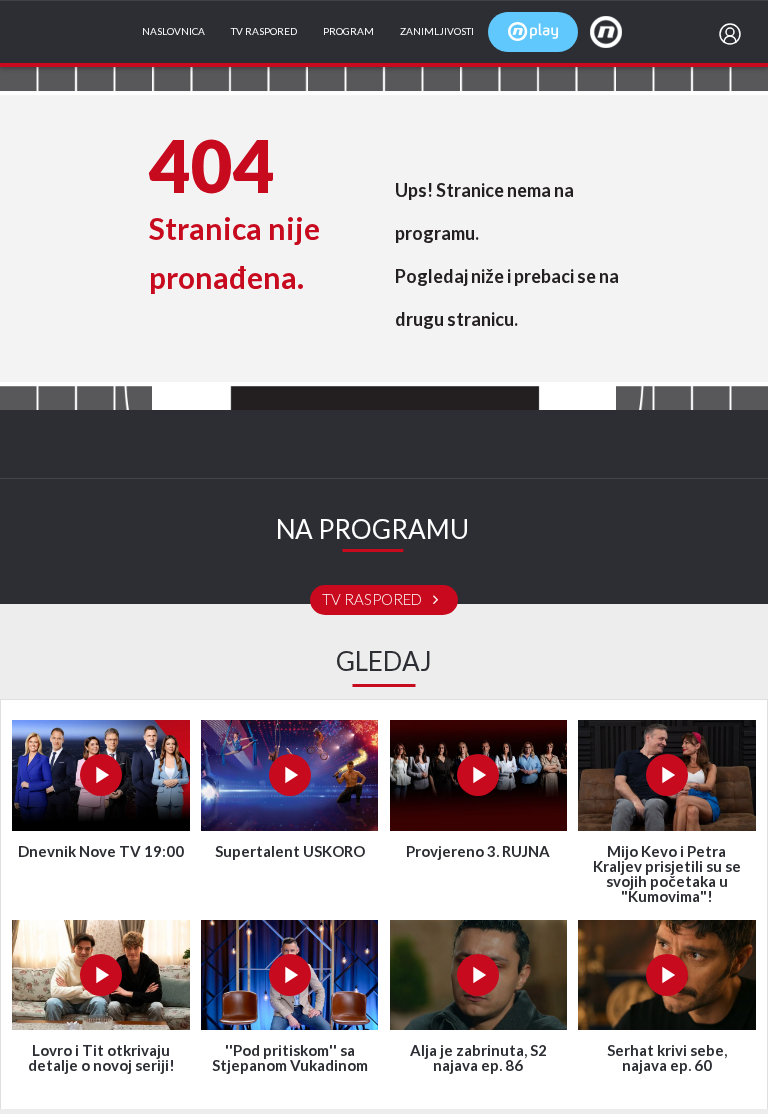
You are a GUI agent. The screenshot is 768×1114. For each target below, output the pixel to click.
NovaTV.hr (619, 31)
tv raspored (373, 600)
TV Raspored (264, 32)
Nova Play (533, 32)
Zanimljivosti (437, 32)
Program (348, 32)
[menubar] (734, 34)
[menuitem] (734, 34)
